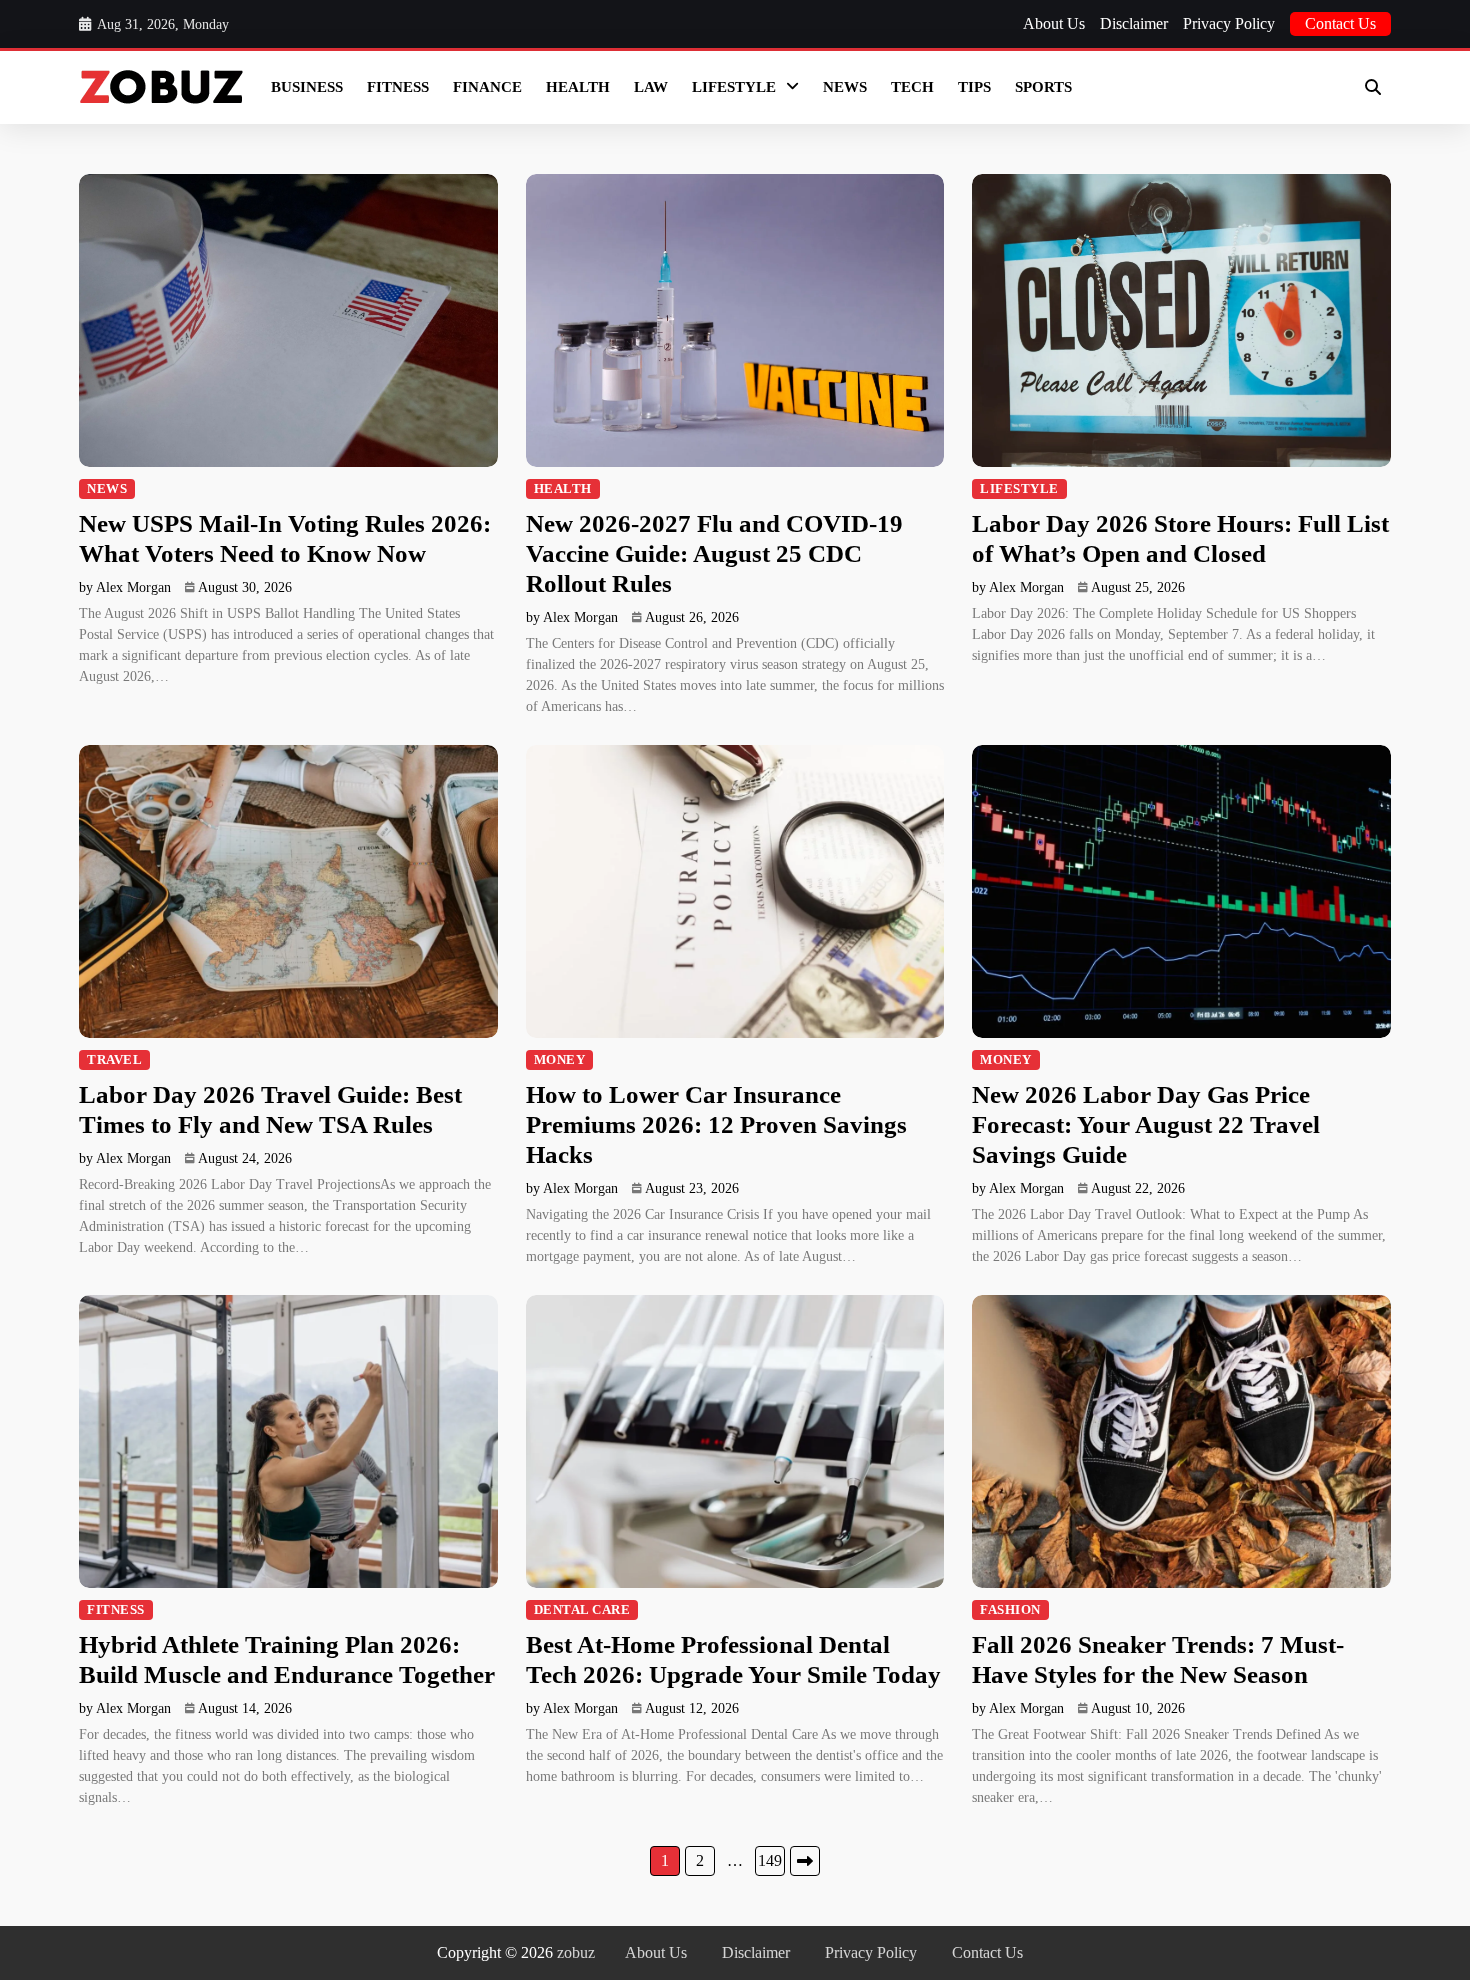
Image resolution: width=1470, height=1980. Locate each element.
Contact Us (1340, 23)
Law (651, 87)
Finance (487, 87)
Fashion (1010, 1610)
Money (560, 1060)
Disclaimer (1134, 23)
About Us (1054, 23)
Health (578, 87)
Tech (912, 87)
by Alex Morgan (125, 587)
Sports (1043, 87)
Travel (114, 1060)
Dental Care (582, 1610)
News (845, 87)
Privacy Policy (1229, 23)
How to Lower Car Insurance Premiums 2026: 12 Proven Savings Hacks (716, 1124)
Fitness (398, 87)
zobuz (576, 1952)
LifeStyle (734, 87)
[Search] (1373, 87)
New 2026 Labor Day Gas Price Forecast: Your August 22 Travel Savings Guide (1146, 1124)
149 (770, 1860)
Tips (974, 87)
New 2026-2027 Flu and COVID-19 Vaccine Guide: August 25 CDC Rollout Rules (714, 553)
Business (307, 87)
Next (805, 1861)
